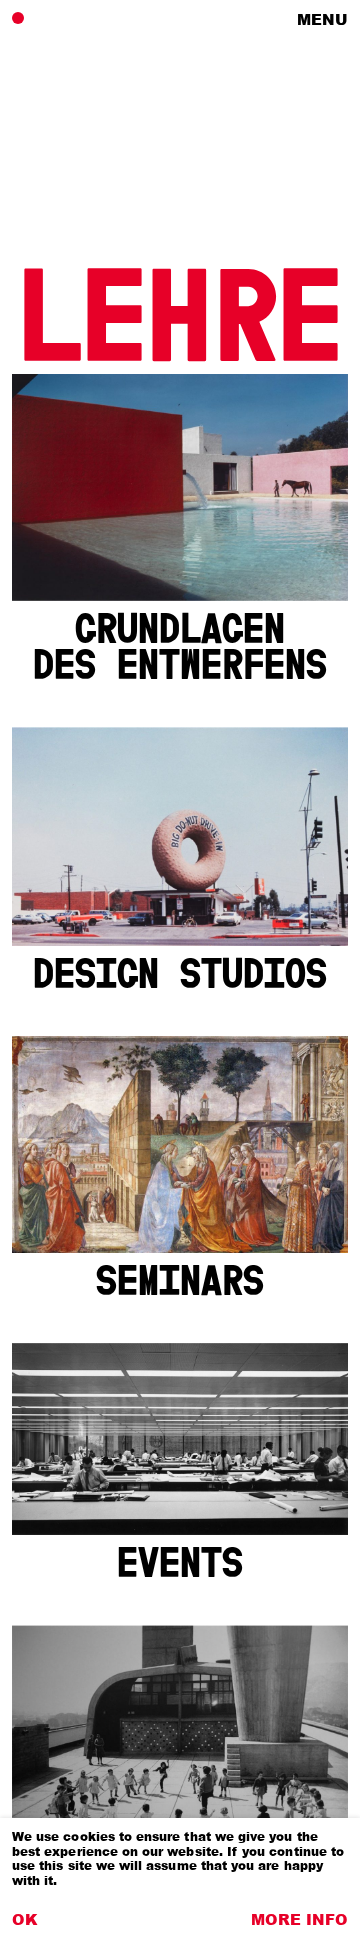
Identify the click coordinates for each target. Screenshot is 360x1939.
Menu (322, 19)
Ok (25, 1919)
